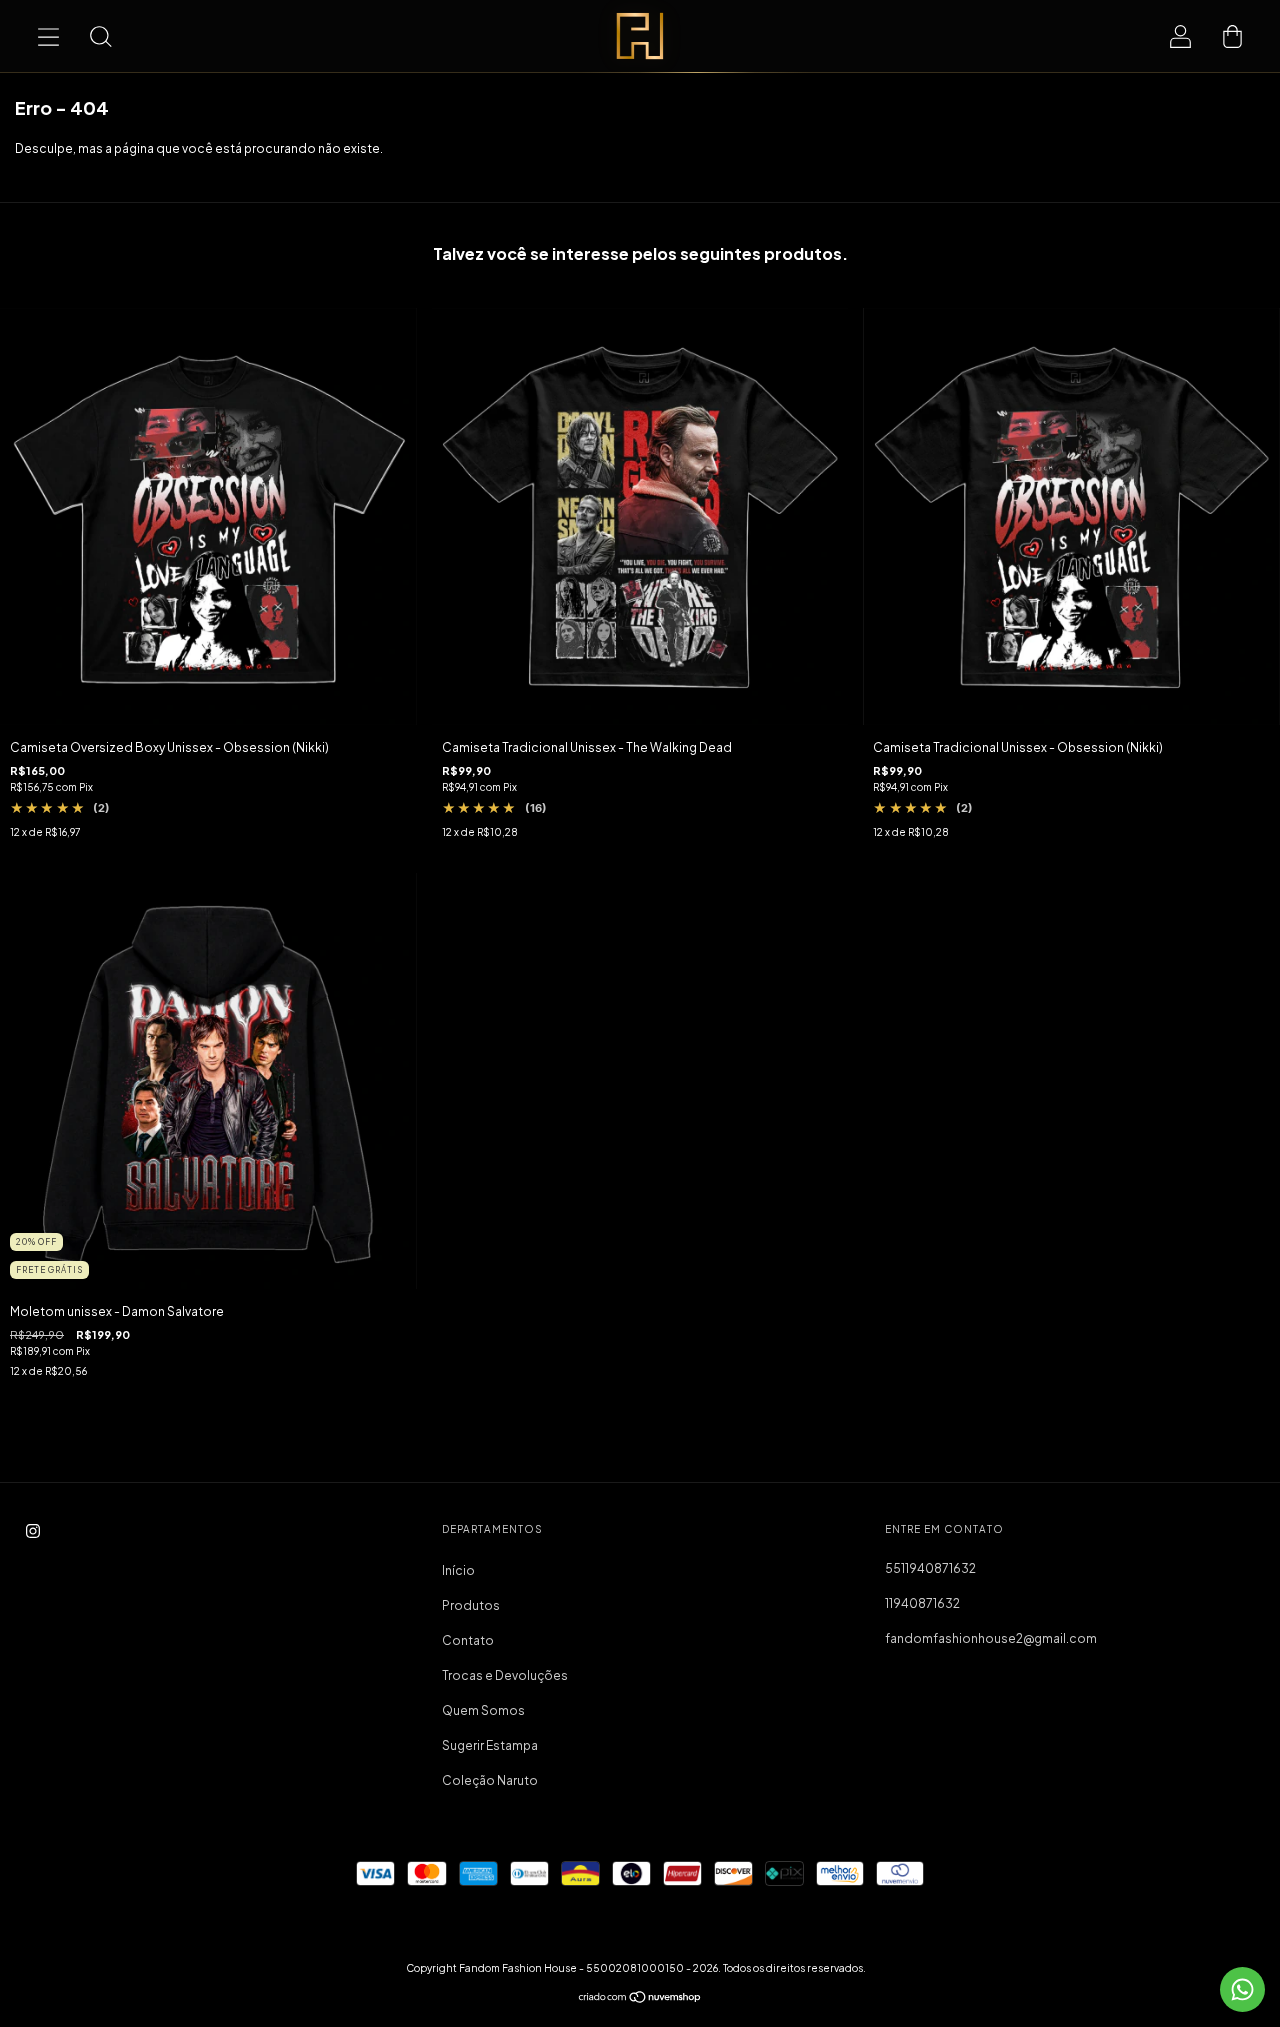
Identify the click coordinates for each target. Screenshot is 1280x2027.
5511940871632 (930, 1568)
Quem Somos (483, 1710)
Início (458, 1570)
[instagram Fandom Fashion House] (33, 1531)
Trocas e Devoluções (505, 1675)
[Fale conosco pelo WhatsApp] (1242, 1989)
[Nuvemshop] (640, 1999)
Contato (468, 1640)
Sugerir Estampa (490, 1745)
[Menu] (48, 36)
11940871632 (922, 1603)
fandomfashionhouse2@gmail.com (991, 1638)
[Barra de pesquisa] (100, 36)
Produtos (471, 1605)
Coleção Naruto (490, 1780)
